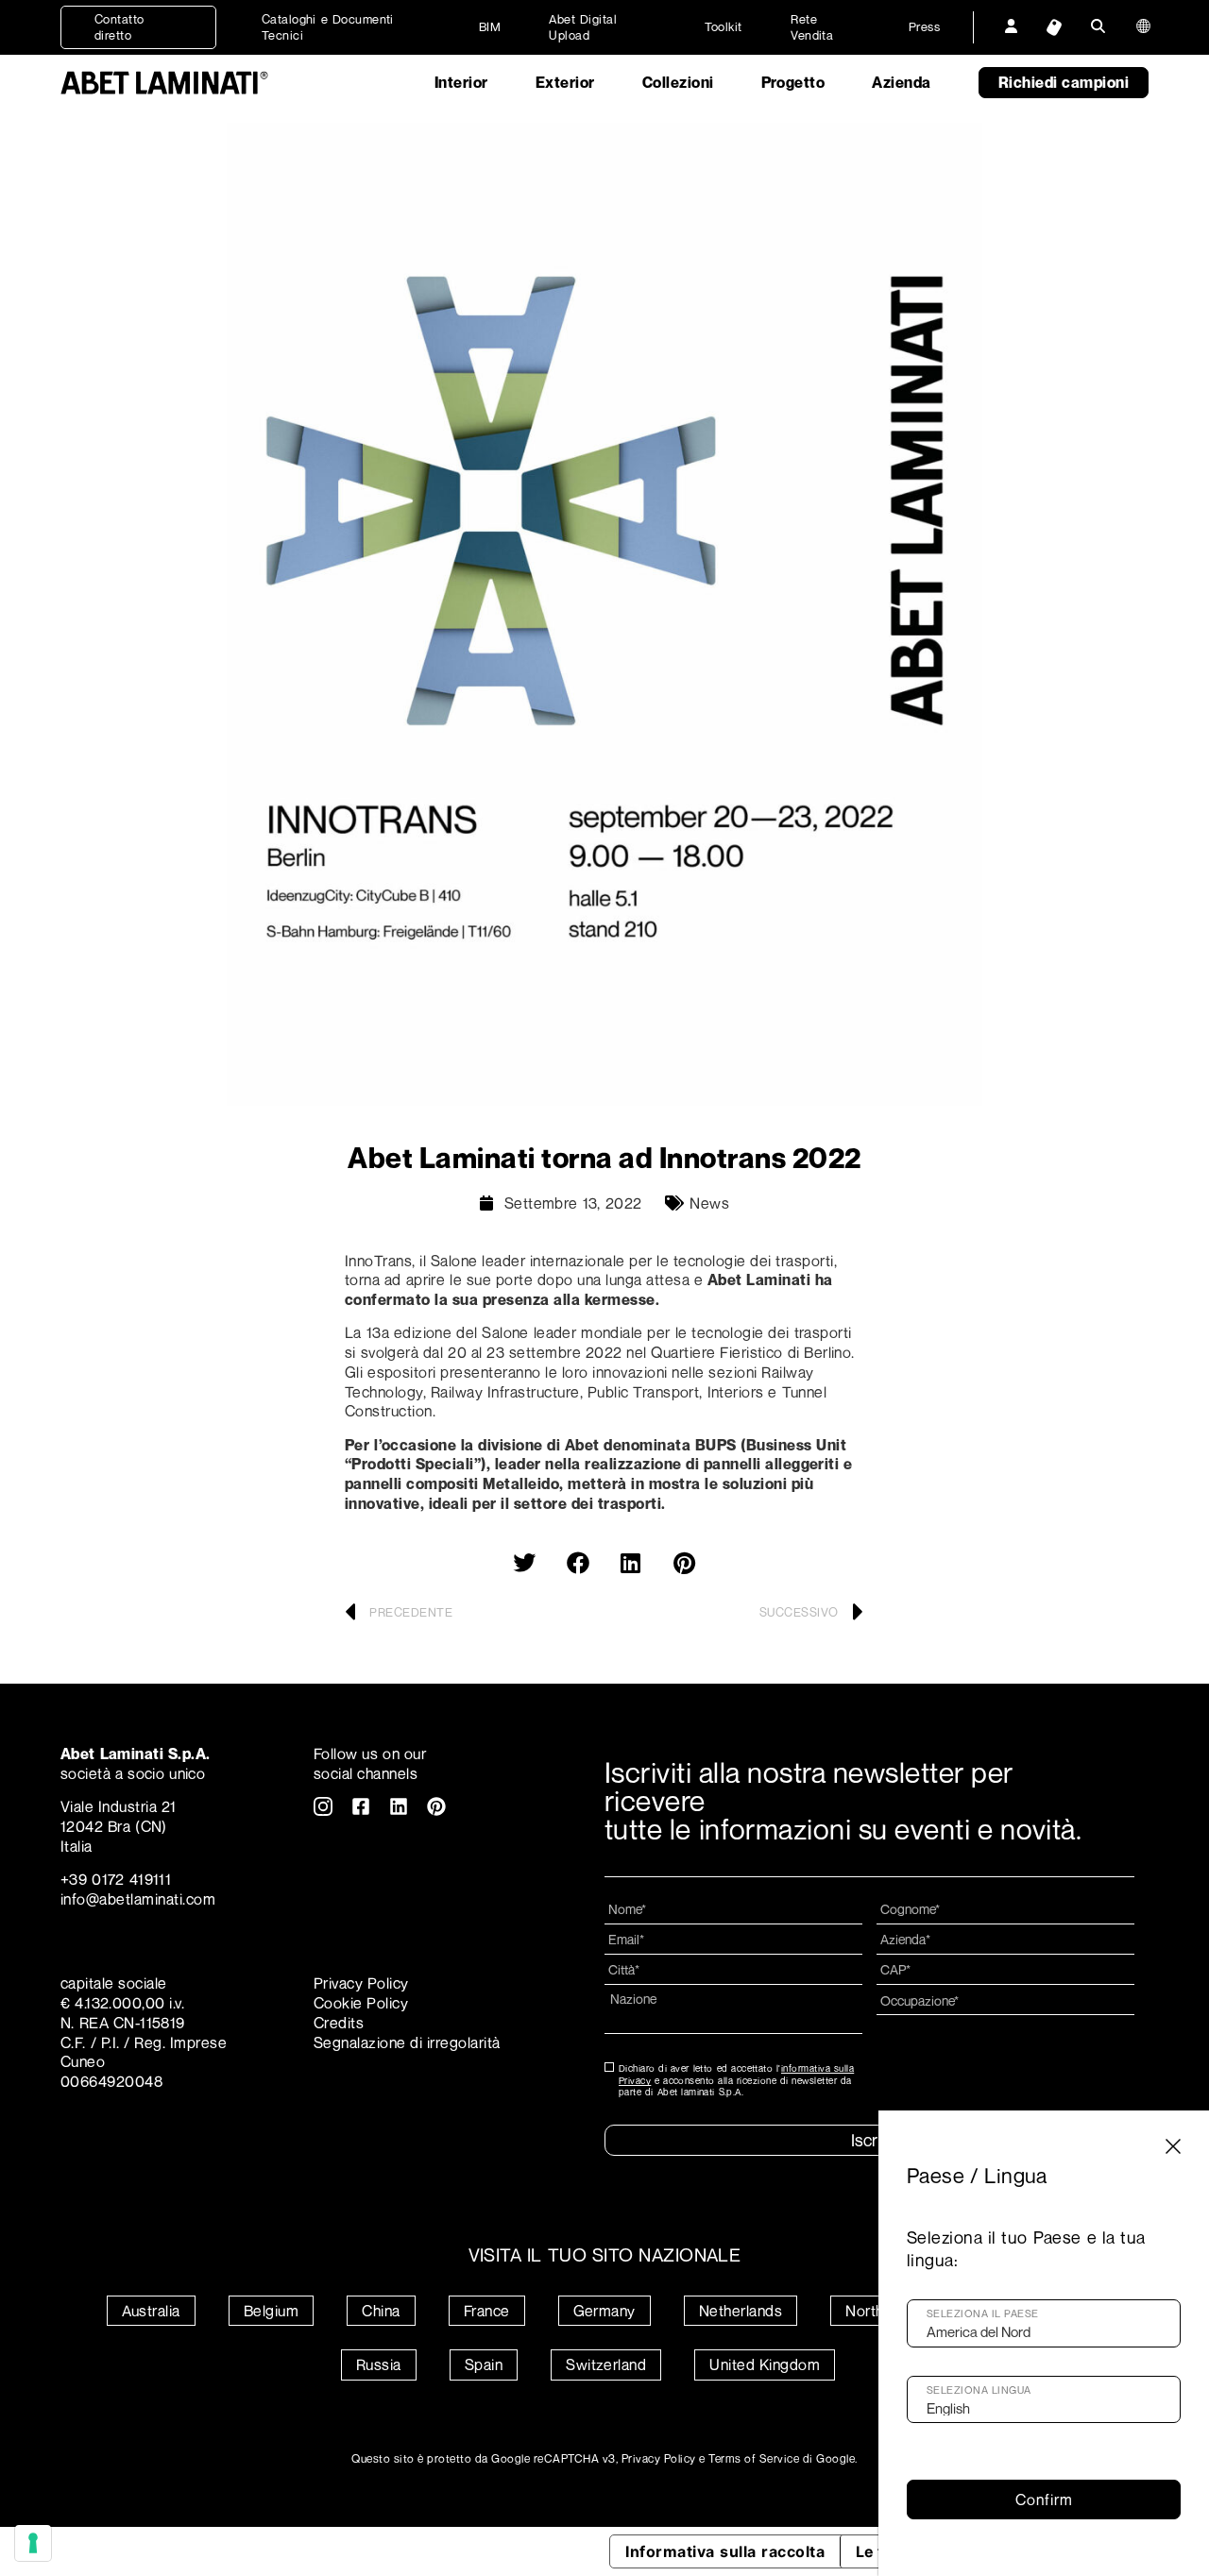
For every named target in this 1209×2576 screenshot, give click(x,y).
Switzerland (606, 2364)
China (381, 2311)
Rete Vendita (812, 27)
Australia (151, 2311)
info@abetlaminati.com (138, 1899)
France (487, 2311)
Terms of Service (754, 2458)
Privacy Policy (361, 1983)
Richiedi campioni (1064, 82)
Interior (461, 82)
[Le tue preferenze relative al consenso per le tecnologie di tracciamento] (33, 2543)
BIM (490, 26)
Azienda (901, 82)
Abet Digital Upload (583, 27)
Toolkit (724, 26)
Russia (379, 2364)
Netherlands (741, 2311)
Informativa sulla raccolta (725, 2551)
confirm (1044, 2500)
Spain (484, 2364)
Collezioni (678, 82)
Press (924, 26)
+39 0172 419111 (116, 1879)
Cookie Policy (361, 2003)
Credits (339, 2023)
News (709, 1203)
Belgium (271, 2311)
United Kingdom (765, 2364)
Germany (604, 2311)
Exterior (565, 82)
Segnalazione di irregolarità (407, 2042)
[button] (524, 1563)
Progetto (793, 82)
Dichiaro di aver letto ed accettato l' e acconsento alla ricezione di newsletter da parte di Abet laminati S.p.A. (736, 2079)
